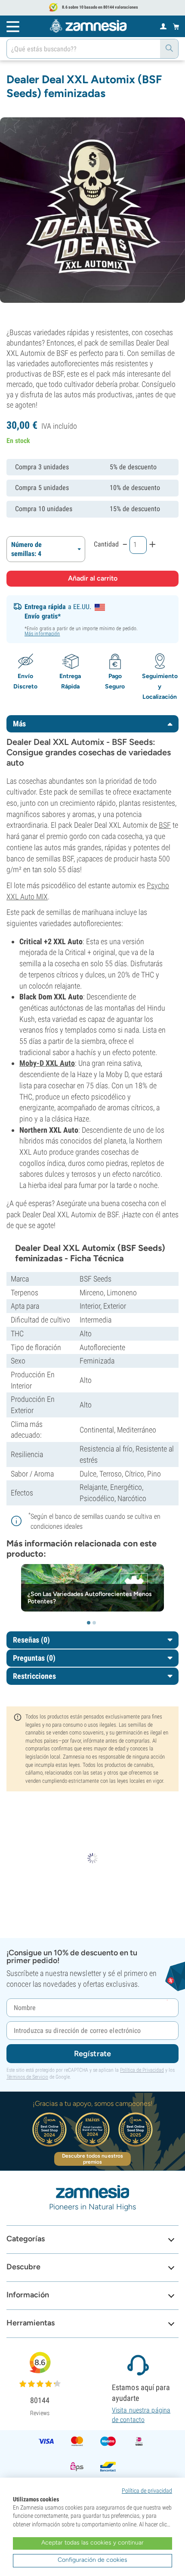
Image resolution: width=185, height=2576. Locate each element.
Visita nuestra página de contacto (141, 2415)
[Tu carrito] (176, 26)
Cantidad (106, 544)
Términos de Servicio (27, 2077)
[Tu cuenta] (163, 26)
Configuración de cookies (92, 2560)
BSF (165, 825)
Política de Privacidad (142, 2070)
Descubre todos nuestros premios (92, 2159)
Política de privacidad (147, 2491)
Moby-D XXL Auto (47, 1063)
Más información (42, 634)
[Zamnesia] (88, 26)
